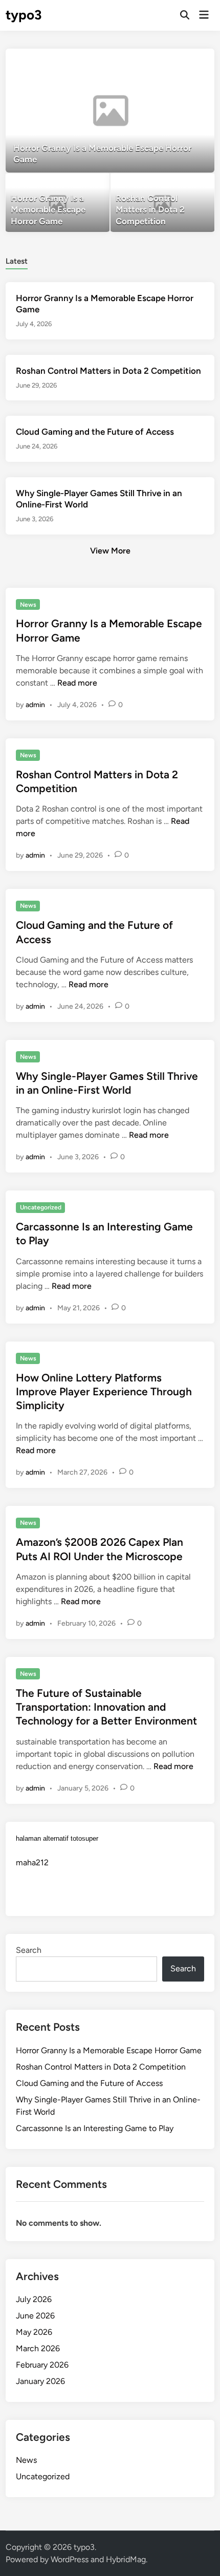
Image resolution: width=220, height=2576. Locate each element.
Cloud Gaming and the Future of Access (95, 432)
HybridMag (126, 2559)
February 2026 (42, 2365)
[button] (167, 61)
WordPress (70, 2559)
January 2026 (40, 2381)
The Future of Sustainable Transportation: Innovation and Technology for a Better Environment (106, 1707)
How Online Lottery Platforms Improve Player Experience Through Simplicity (104, 1392)
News (28, 605)
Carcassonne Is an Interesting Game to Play (95, 2128)
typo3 (24, 15)
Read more (77, 683)
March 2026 (38, 2348)
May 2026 (34, 2332)
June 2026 (35, 2316)
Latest (17, 261)
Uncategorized (41, 1207)
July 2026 (34, 2299)
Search (29, 1950)
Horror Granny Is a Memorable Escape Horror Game (109, 2050)
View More (110, 551)
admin (35, 705)
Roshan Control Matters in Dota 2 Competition (108, 371)
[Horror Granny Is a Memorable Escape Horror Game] (110, 111)
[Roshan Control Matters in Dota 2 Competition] (162, 203)
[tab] (17, 260)
